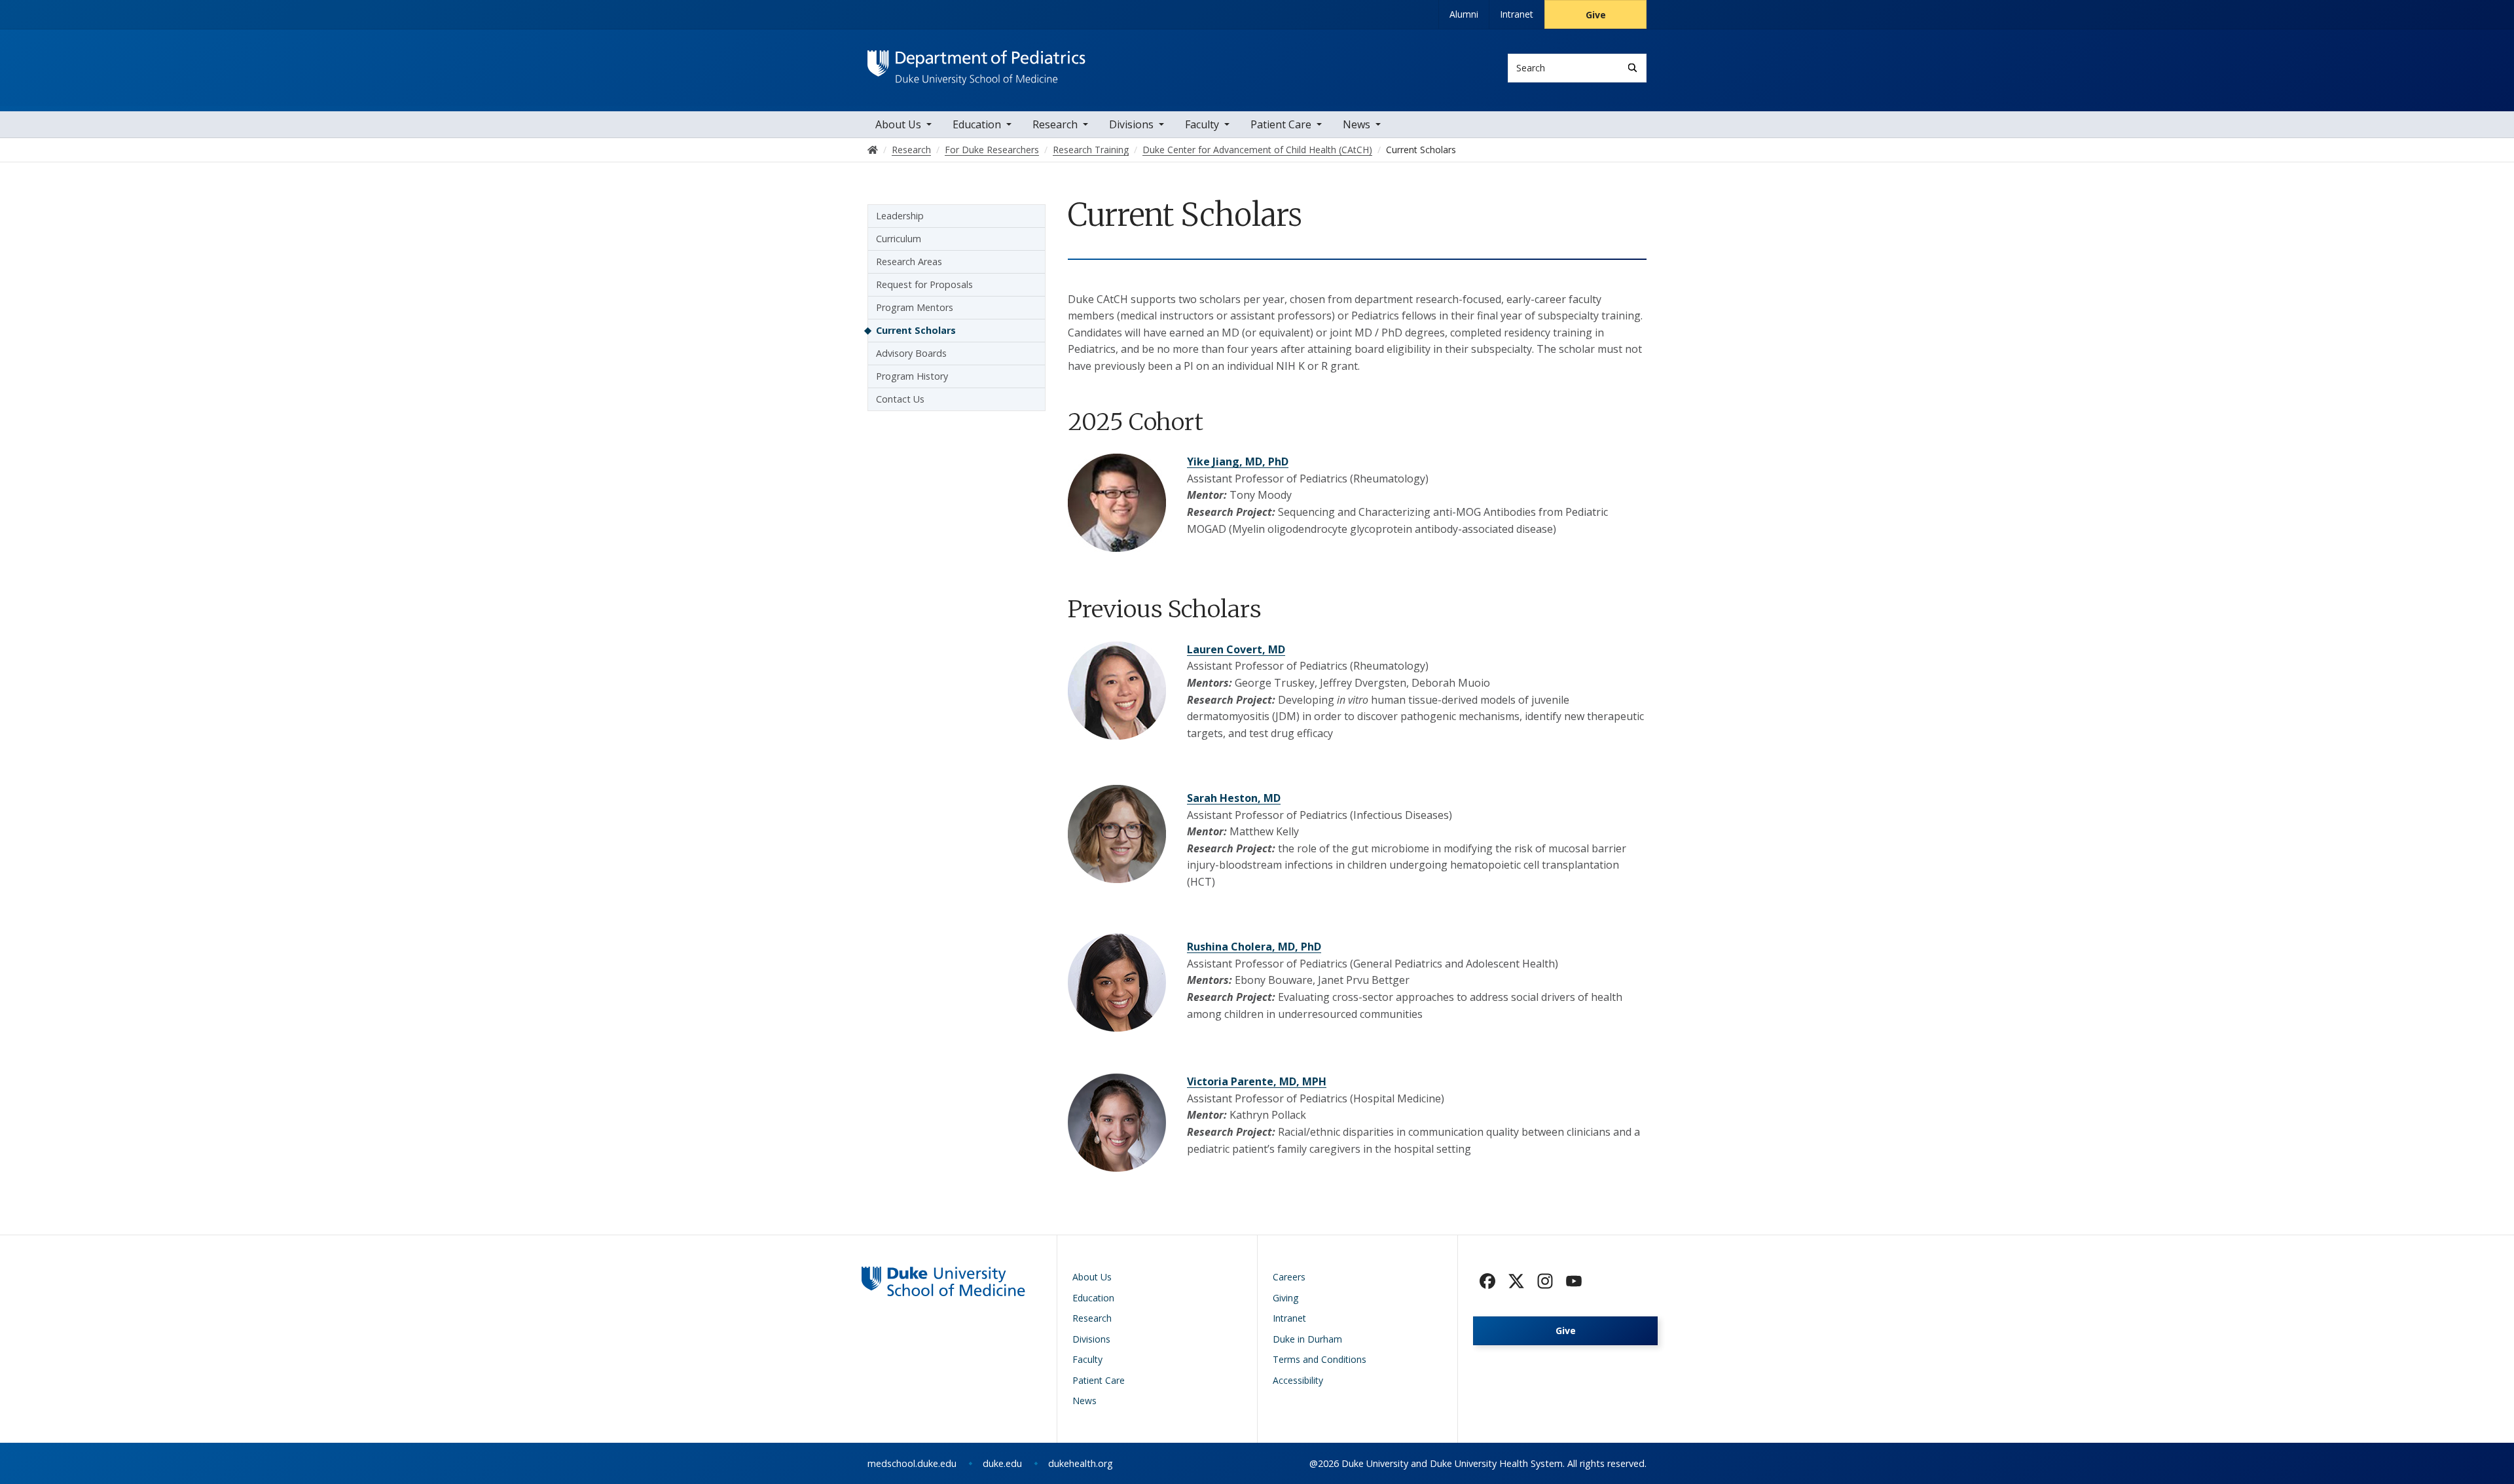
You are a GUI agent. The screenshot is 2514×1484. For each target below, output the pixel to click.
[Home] (976, 63)
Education (977, 124)
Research (1055, 124)
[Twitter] (1516, 1281)
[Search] (1632, 68)
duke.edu (1002, 1463)
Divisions (1131, 124)
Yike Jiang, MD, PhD (1238, 461)
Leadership (900, 216)
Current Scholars (916, 330)
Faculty (1202, 124)
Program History (912, 376)
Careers (1289, 1277)
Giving (1285, 1298)
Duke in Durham (1307, 1339)
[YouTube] (1574, 1281)
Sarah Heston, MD (1234, 798)
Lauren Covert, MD (1236, 649)
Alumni (1464, 14)
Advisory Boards (911, 353)
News (1357, 124)
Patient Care (1281, 124)
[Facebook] (1487, 1281)
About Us (898, 124)
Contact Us (900, 399)
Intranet (1517, 14)
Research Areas (909, 262)
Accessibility (1298, 1380)
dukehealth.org (1081, 1463)
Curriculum (899, 239)
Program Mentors (915, 307)
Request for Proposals (924, 284)
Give (1596, 15)
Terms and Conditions (1320, 1359)
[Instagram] (1545, 1281)
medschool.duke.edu (912, 1463)
